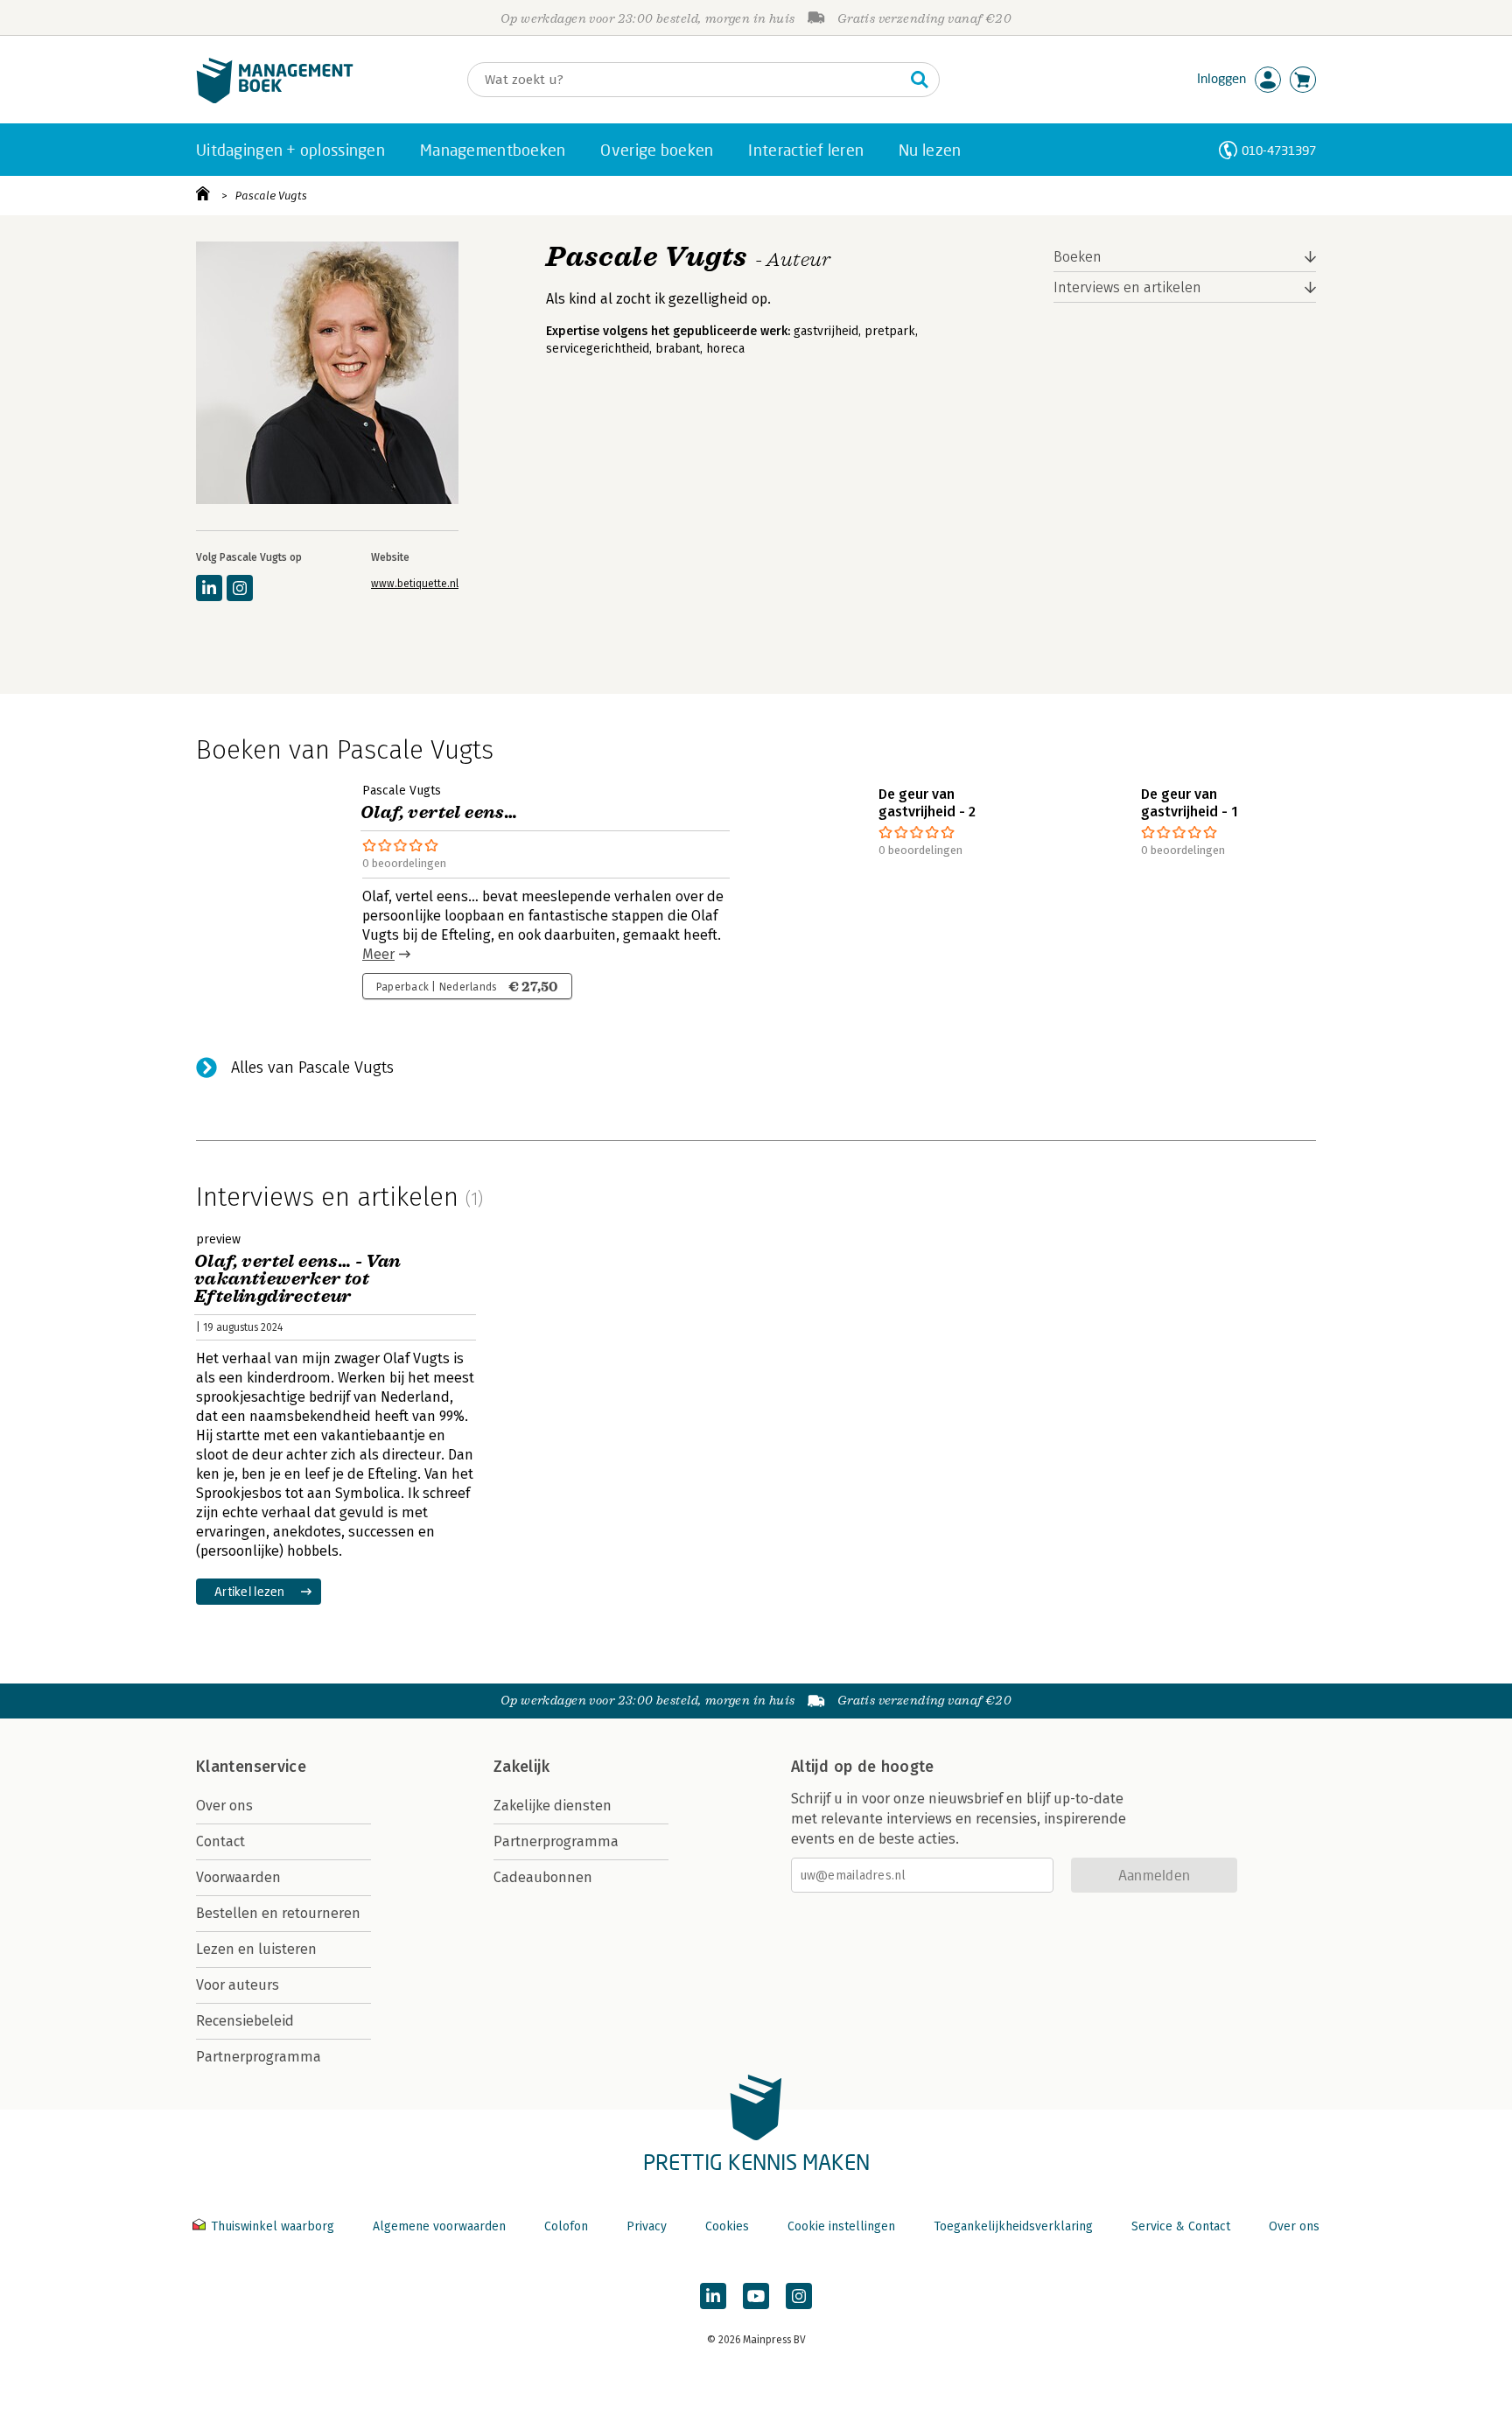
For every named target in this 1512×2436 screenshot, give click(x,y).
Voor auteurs (238, 1985)
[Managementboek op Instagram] (799, 2296)
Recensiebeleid (245, 2021)
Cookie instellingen (841, 2226)
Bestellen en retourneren (278, 1913)
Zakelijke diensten (553, 1806)
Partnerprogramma (259, 2057)
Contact (220, 1841)
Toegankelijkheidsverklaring (1013, 2226)
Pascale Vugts (271, 196)
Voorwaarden (238, 1877)
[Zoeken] (920, 80)
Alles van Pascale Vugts (312, 1067)
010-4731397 (1279, 150)
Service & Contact (1181, 2226)
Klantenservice (251, 1767)
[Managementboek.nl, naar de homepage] (275, 99)
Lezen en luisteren (256, 1949)
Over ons (224, 1806)
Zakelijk (521, 1767)
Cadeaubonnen (543, 1877)
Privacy (647, 2226)
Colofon (566, 2226)
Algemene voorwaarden (439, 2226)
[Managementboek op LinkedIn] (713, 2296)
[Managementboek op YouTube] (756, 2296)
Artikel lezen (250, 1591)
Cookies (727, 2226)
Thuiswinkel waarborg (273, 2226)
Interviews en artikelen (1127, 287)
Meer (378, 954)
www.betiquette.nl (415, 584)
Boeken (1078, 257)
